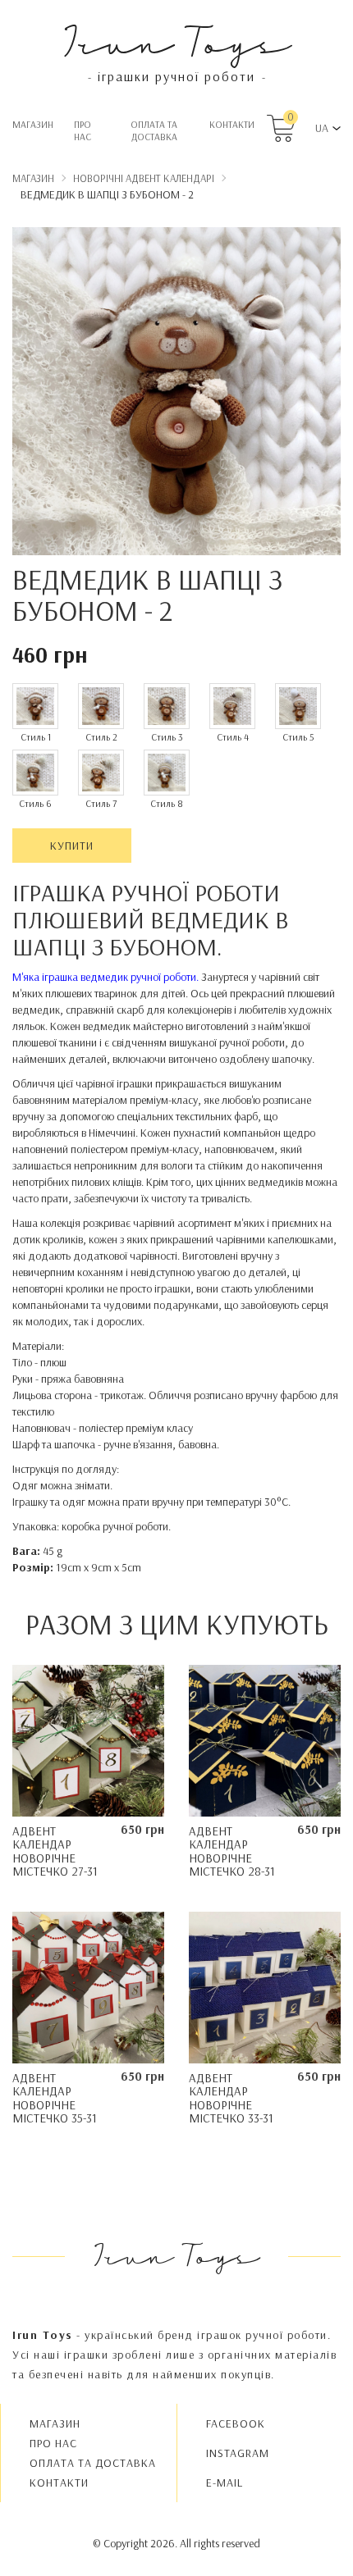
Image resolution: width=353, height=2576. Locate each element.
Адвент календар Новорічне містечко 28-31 (232, 1851)
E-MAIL (225, 2483)
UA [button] (322, 128)
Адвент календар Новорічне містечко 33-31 (231, 2098)
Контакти (232, 124)
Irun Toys (177, 41)
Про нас (83, 130)
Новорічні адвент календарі (144, 178)
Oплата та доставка (154, 130)
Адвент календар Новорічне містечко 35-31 (55, 2098)
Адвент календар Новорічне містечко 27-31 (55, 1851)
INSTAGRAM (238, 2453)
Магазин (33, 124)
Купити (72, 846)
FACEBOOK (236, 2423)
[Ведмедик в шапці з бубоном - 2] (176, 394)
